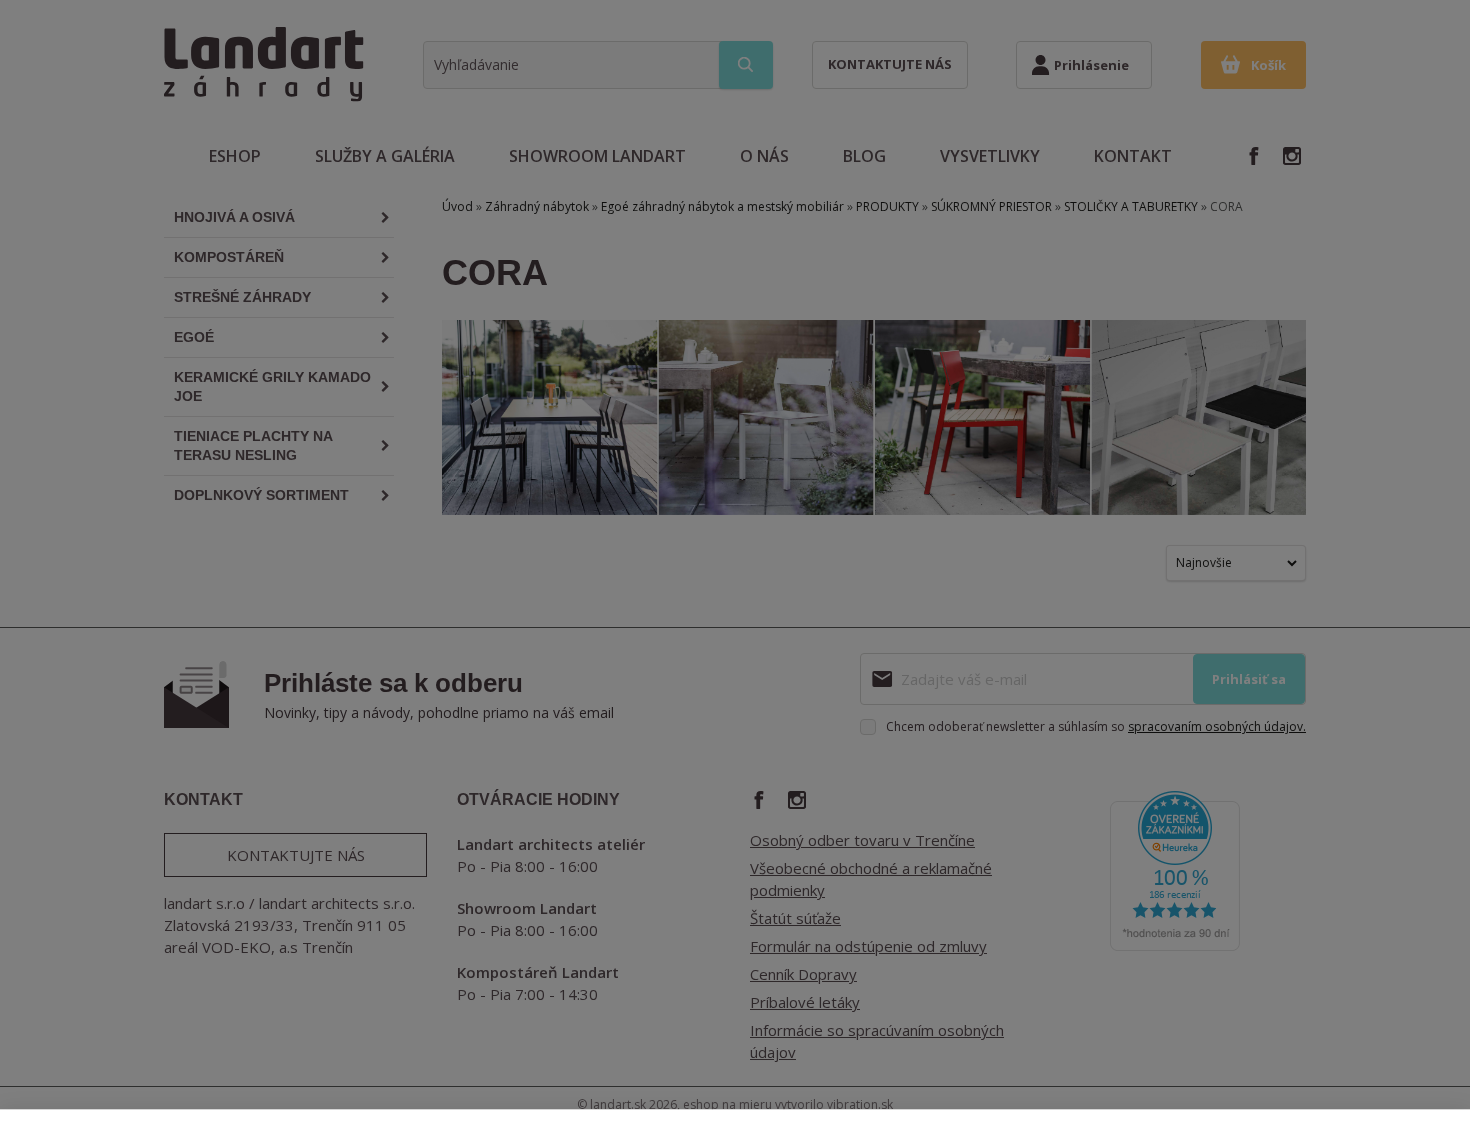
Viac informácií (185, 1087)
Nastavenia (1220, 1062)
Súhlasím (1370, 1062)
